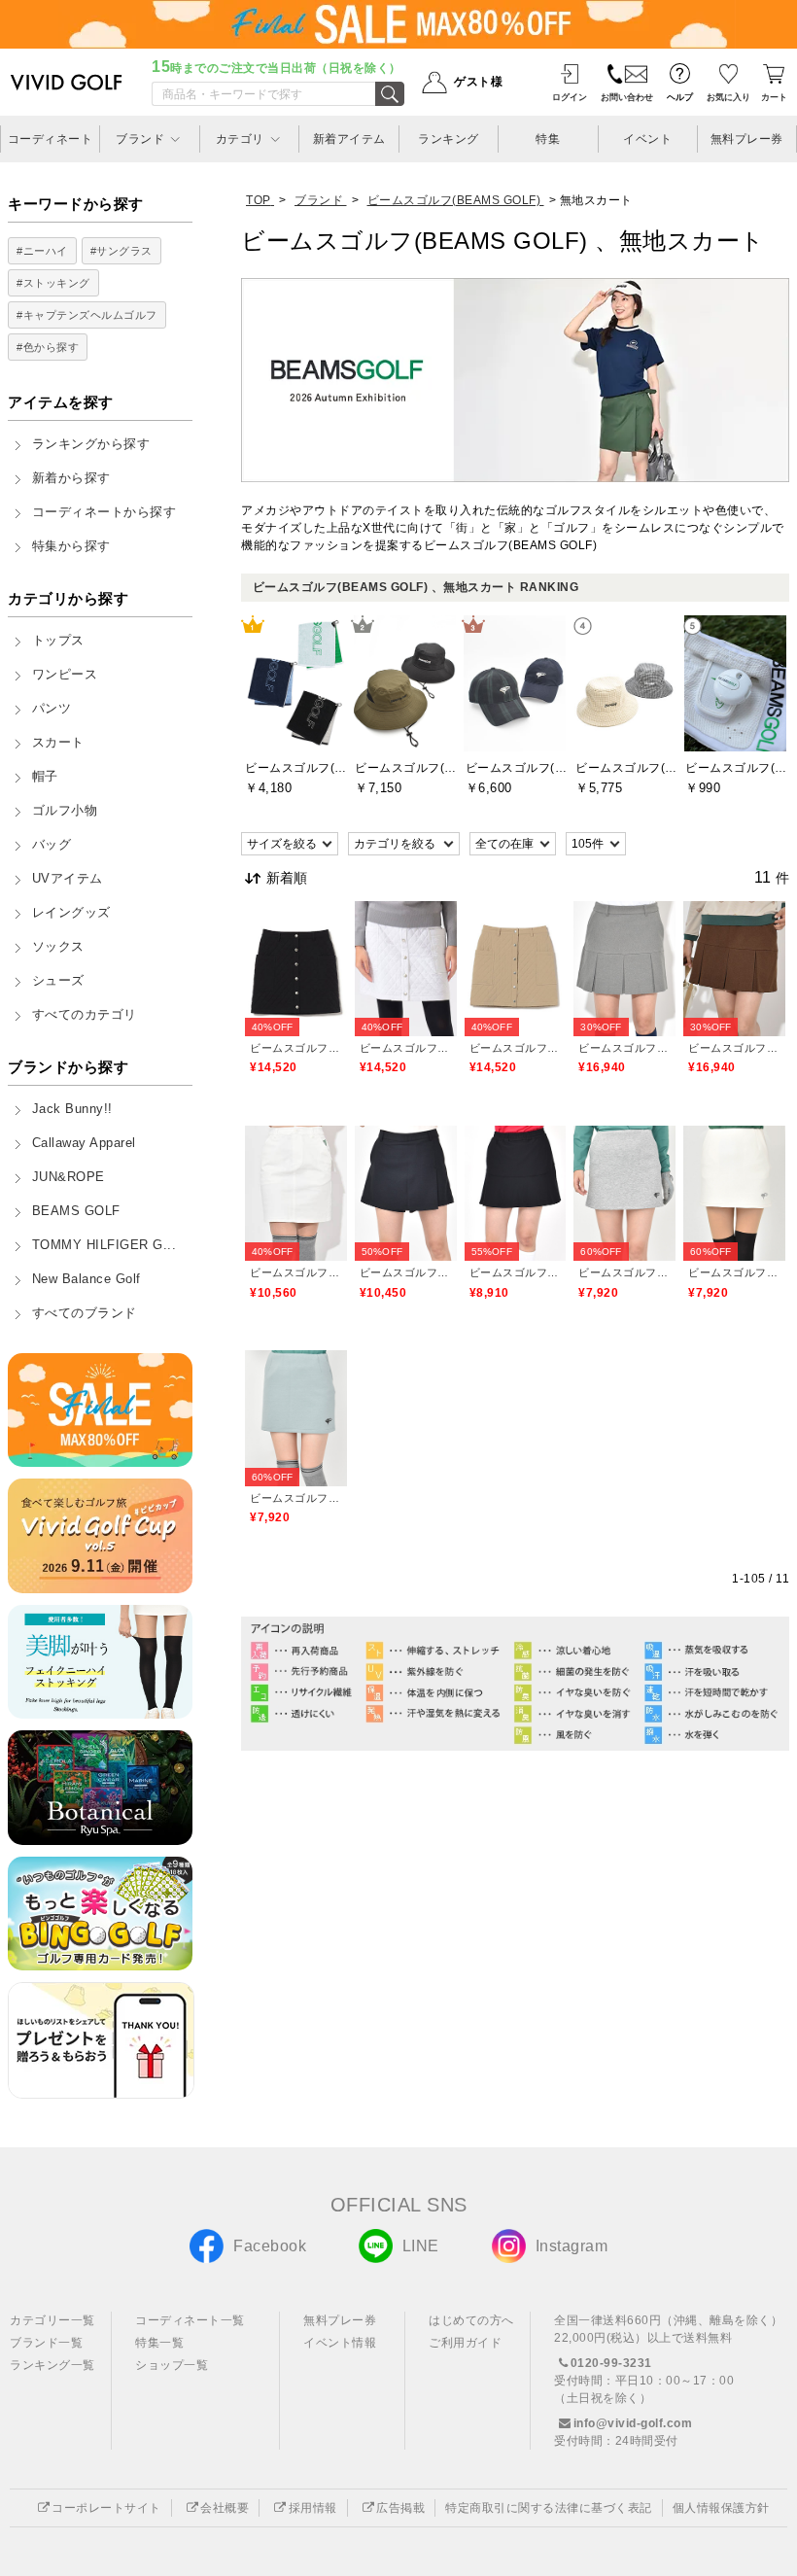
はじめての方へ (471, 2320)
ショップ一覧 (172, 2365)
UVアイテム (68, 879)
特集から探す (71, 546)
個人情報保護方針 (721, 2508)
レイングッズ (71, 913)
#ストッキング (53, 283)
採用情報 (313, 2508)
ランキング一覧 (52, 2365)
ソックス (58, 947)
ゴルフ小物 (65, 811)
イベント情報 (340, 2343)
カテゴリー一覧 (52, 2320)
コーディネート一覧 (190, 2320)
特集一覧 (159, 2343)
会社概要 (225, 2508)
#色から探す (48, 347)
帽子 (45, 777)
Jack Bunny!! (72, 1109)
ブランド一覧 (46, 2343)
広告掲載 (400, 2508)
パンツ (52, 709)
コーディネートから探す (104, 512)
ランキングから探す (91, 444)
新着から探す (71, 478)
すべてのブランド (85, 1313)
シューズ (58, 981)
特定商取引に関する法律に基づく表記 (549, 2508)
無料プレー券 (340, 2320)
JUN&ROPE (69, 1177)
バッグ (52, 845)
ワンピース (65, 675)
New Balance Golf (87, 1279)
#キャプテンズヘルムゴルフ (87, 315)
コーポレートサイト (106, 2508)
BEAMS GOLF (76, 1211)
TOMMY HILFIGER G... (104, 1245)
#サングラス (121, 251)
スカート (58, 743)
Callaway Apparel (84, 1143)
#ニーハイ (42, 251)
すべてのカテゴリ (85, 1015)
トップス (58, 641)
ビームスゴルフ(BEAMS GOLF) (296, 1048)
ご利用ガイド (465, 2343)
